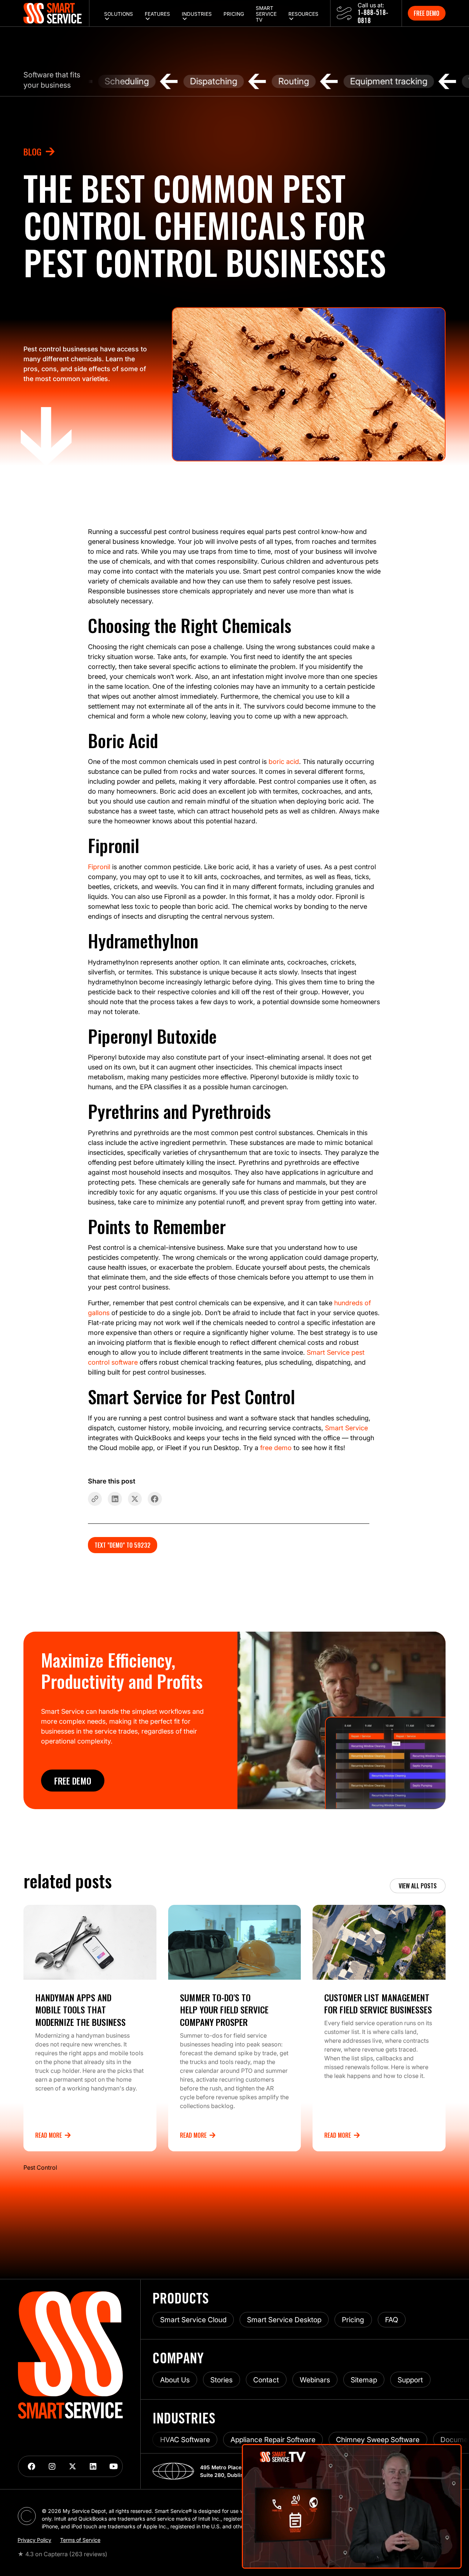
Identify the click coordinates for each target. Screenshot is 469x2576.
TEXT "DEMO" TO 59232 (123, 1545)
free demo (276, 1448)
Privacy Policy (34, 2540)
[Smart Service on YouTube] (114, 2466)
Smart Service (346, 1428)
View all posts (418, 1886)
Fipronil (99, 867)
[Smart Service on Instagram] (52, 2466)
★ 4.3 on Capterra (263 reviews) (62, 2554)
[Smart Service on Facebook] (32, 2466)
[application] (352, 2506)
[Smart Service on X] (73, 2466)
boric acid (284, 762)
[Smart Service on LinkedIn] (93, 2466)
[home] (56, 13)
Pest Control (40, 2167)
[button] (119, 13)
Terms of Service (80, 2540)
